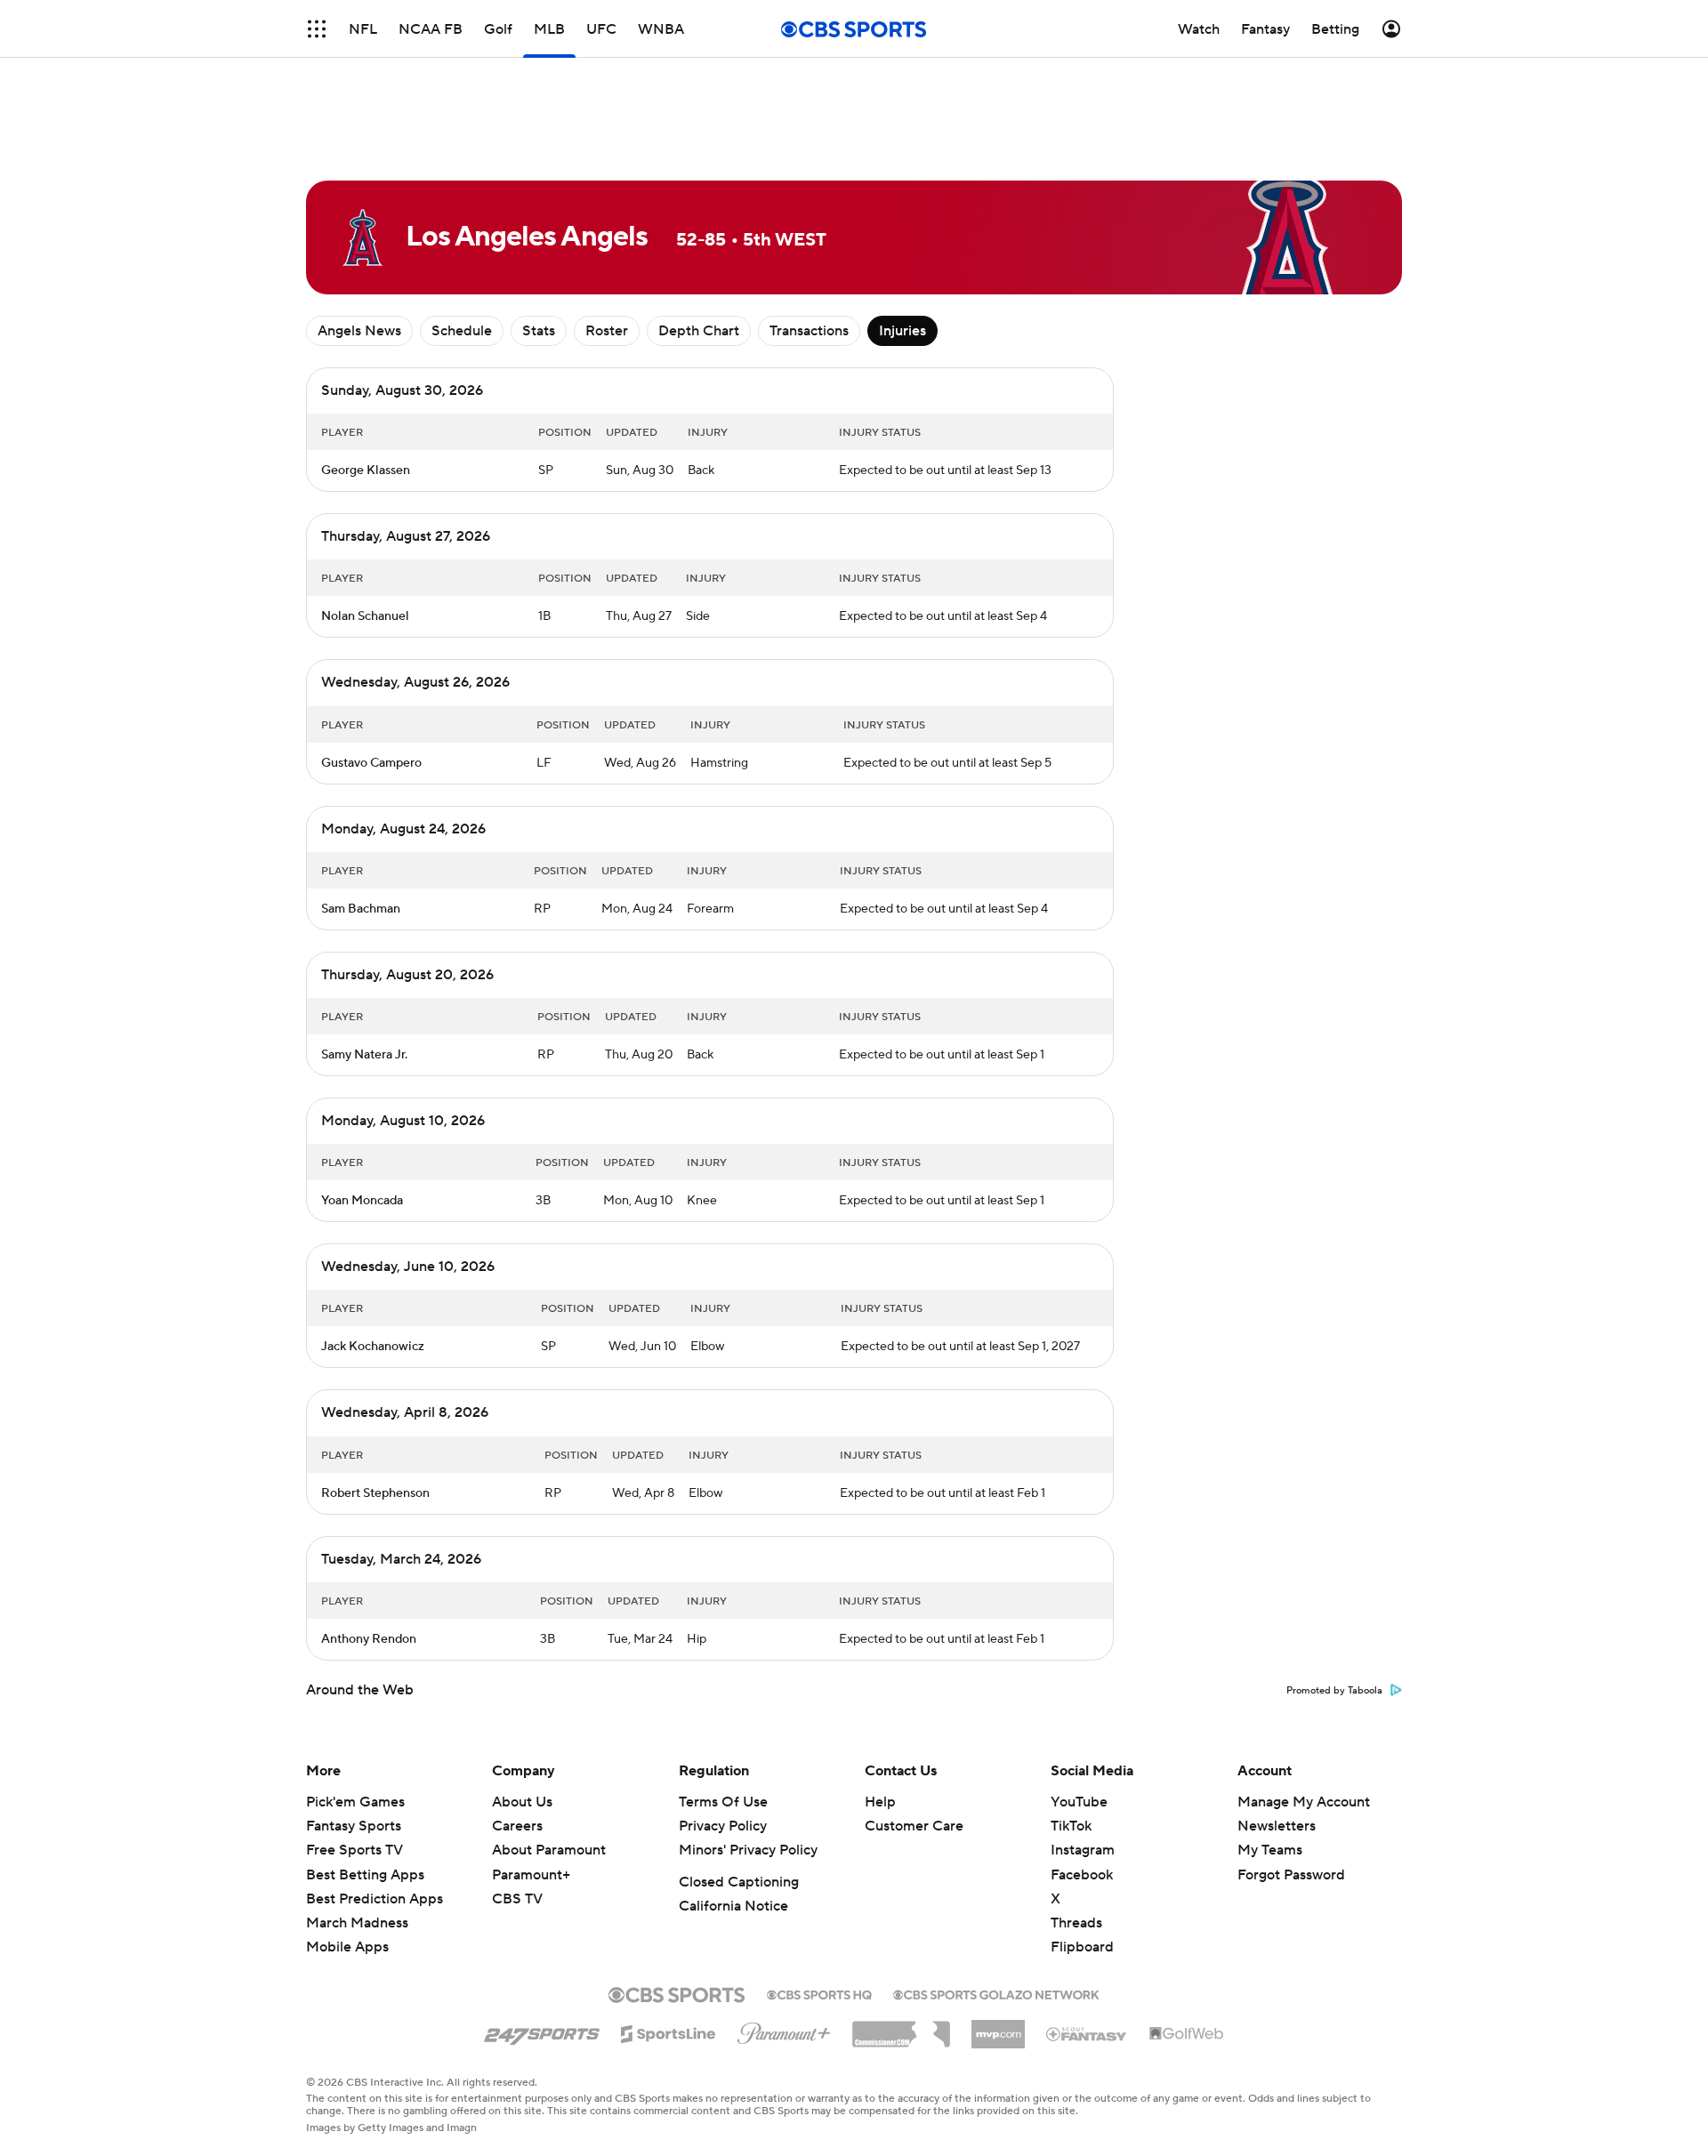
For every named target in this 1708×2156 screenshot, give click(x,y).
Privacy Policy (723, 1826)
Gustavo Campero (371, 763)
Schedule (462, 331)
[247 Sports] (542, 2031)
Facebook (1082, 1875)
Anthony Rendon (369, 1639)
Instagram (1083, 1850)
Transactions (809, 331)
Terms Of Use (723, 1802)
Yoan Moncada (362, 1201)
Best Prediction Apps (375, 1899)
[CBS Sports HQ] (819, 1993)
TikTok (1071, 1826)
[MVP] (998, 2027)
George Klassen (366, 471)
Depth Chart (699, 331)
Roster (607, 331)
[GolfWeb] (1187, 2034)
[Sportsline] (669, 2031)
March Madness (357, 1923)
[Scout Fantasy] (1087, 2033)
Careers (517, 1826)
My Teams (1270, 1850)
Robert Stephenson (375, 1493)
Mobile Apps (347, 1947)
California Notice (733, 1906)
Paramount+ (531, 1875)
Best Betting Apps (365, 1875)
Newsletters (1277, 1826)
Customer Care (914, 1826)
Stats (539, 331)
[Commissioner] (901, 2028)
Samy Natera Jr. (364, 1055)
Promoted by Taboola (1334, 1691)
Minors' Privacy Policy (748, 1850)
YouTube (1079, 1802)
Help (880, 1802)
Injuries (902, 331)
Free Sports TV (354, 1850)
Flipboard (1082, 1947)
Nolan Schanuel (365, 616)
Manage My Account (1304, 1802)
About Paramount (549, 1850)
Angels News (359, 331)
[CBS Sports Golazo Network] (996, 1993)
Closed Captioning (739, 1882)
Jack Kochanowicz (373, 1347)
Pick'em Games (355, 1802)
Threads (1076, 1923)
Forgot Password (1291, 1875)
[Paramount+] (784, 2030)
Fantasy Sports (354, 1826)
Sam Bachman (361, 909)
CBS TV (517, 1899)
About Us (522, 1802)
